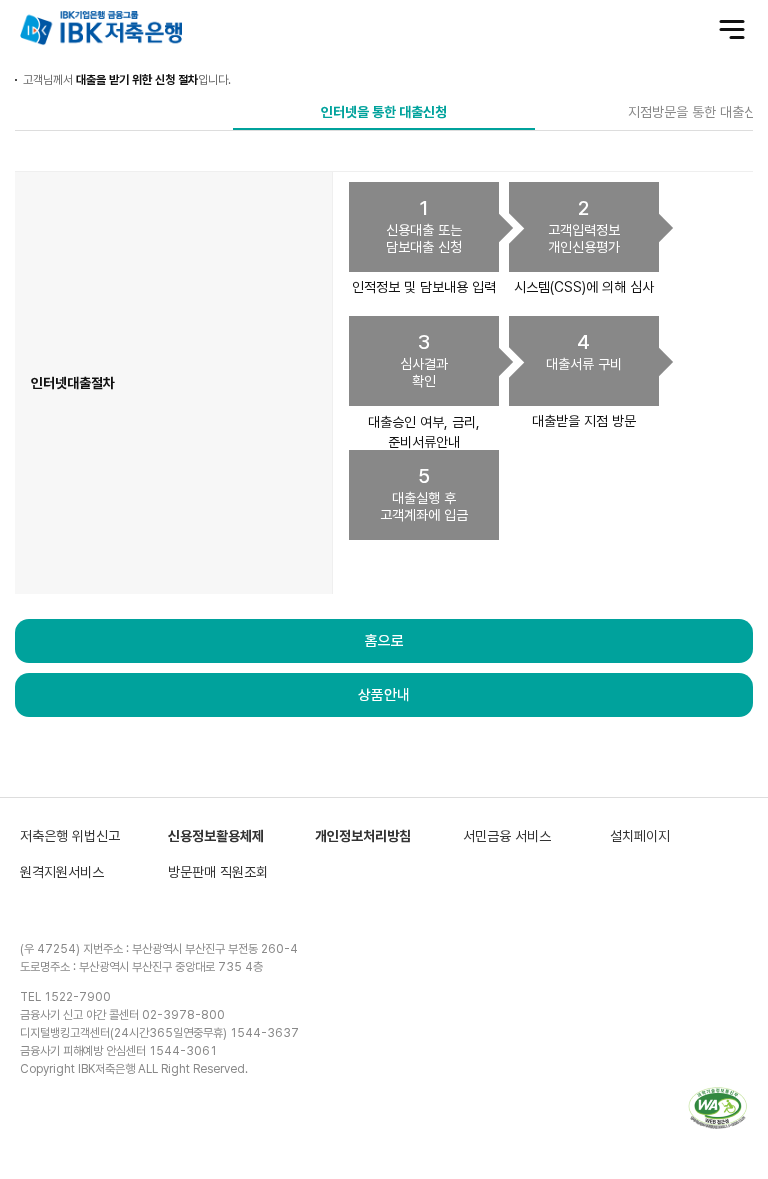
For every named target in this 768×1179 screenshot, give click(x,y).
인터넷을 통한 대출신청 (384, 112)
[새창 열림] (718, 1108)
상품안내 (384, 695)
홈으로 (384, 641)
